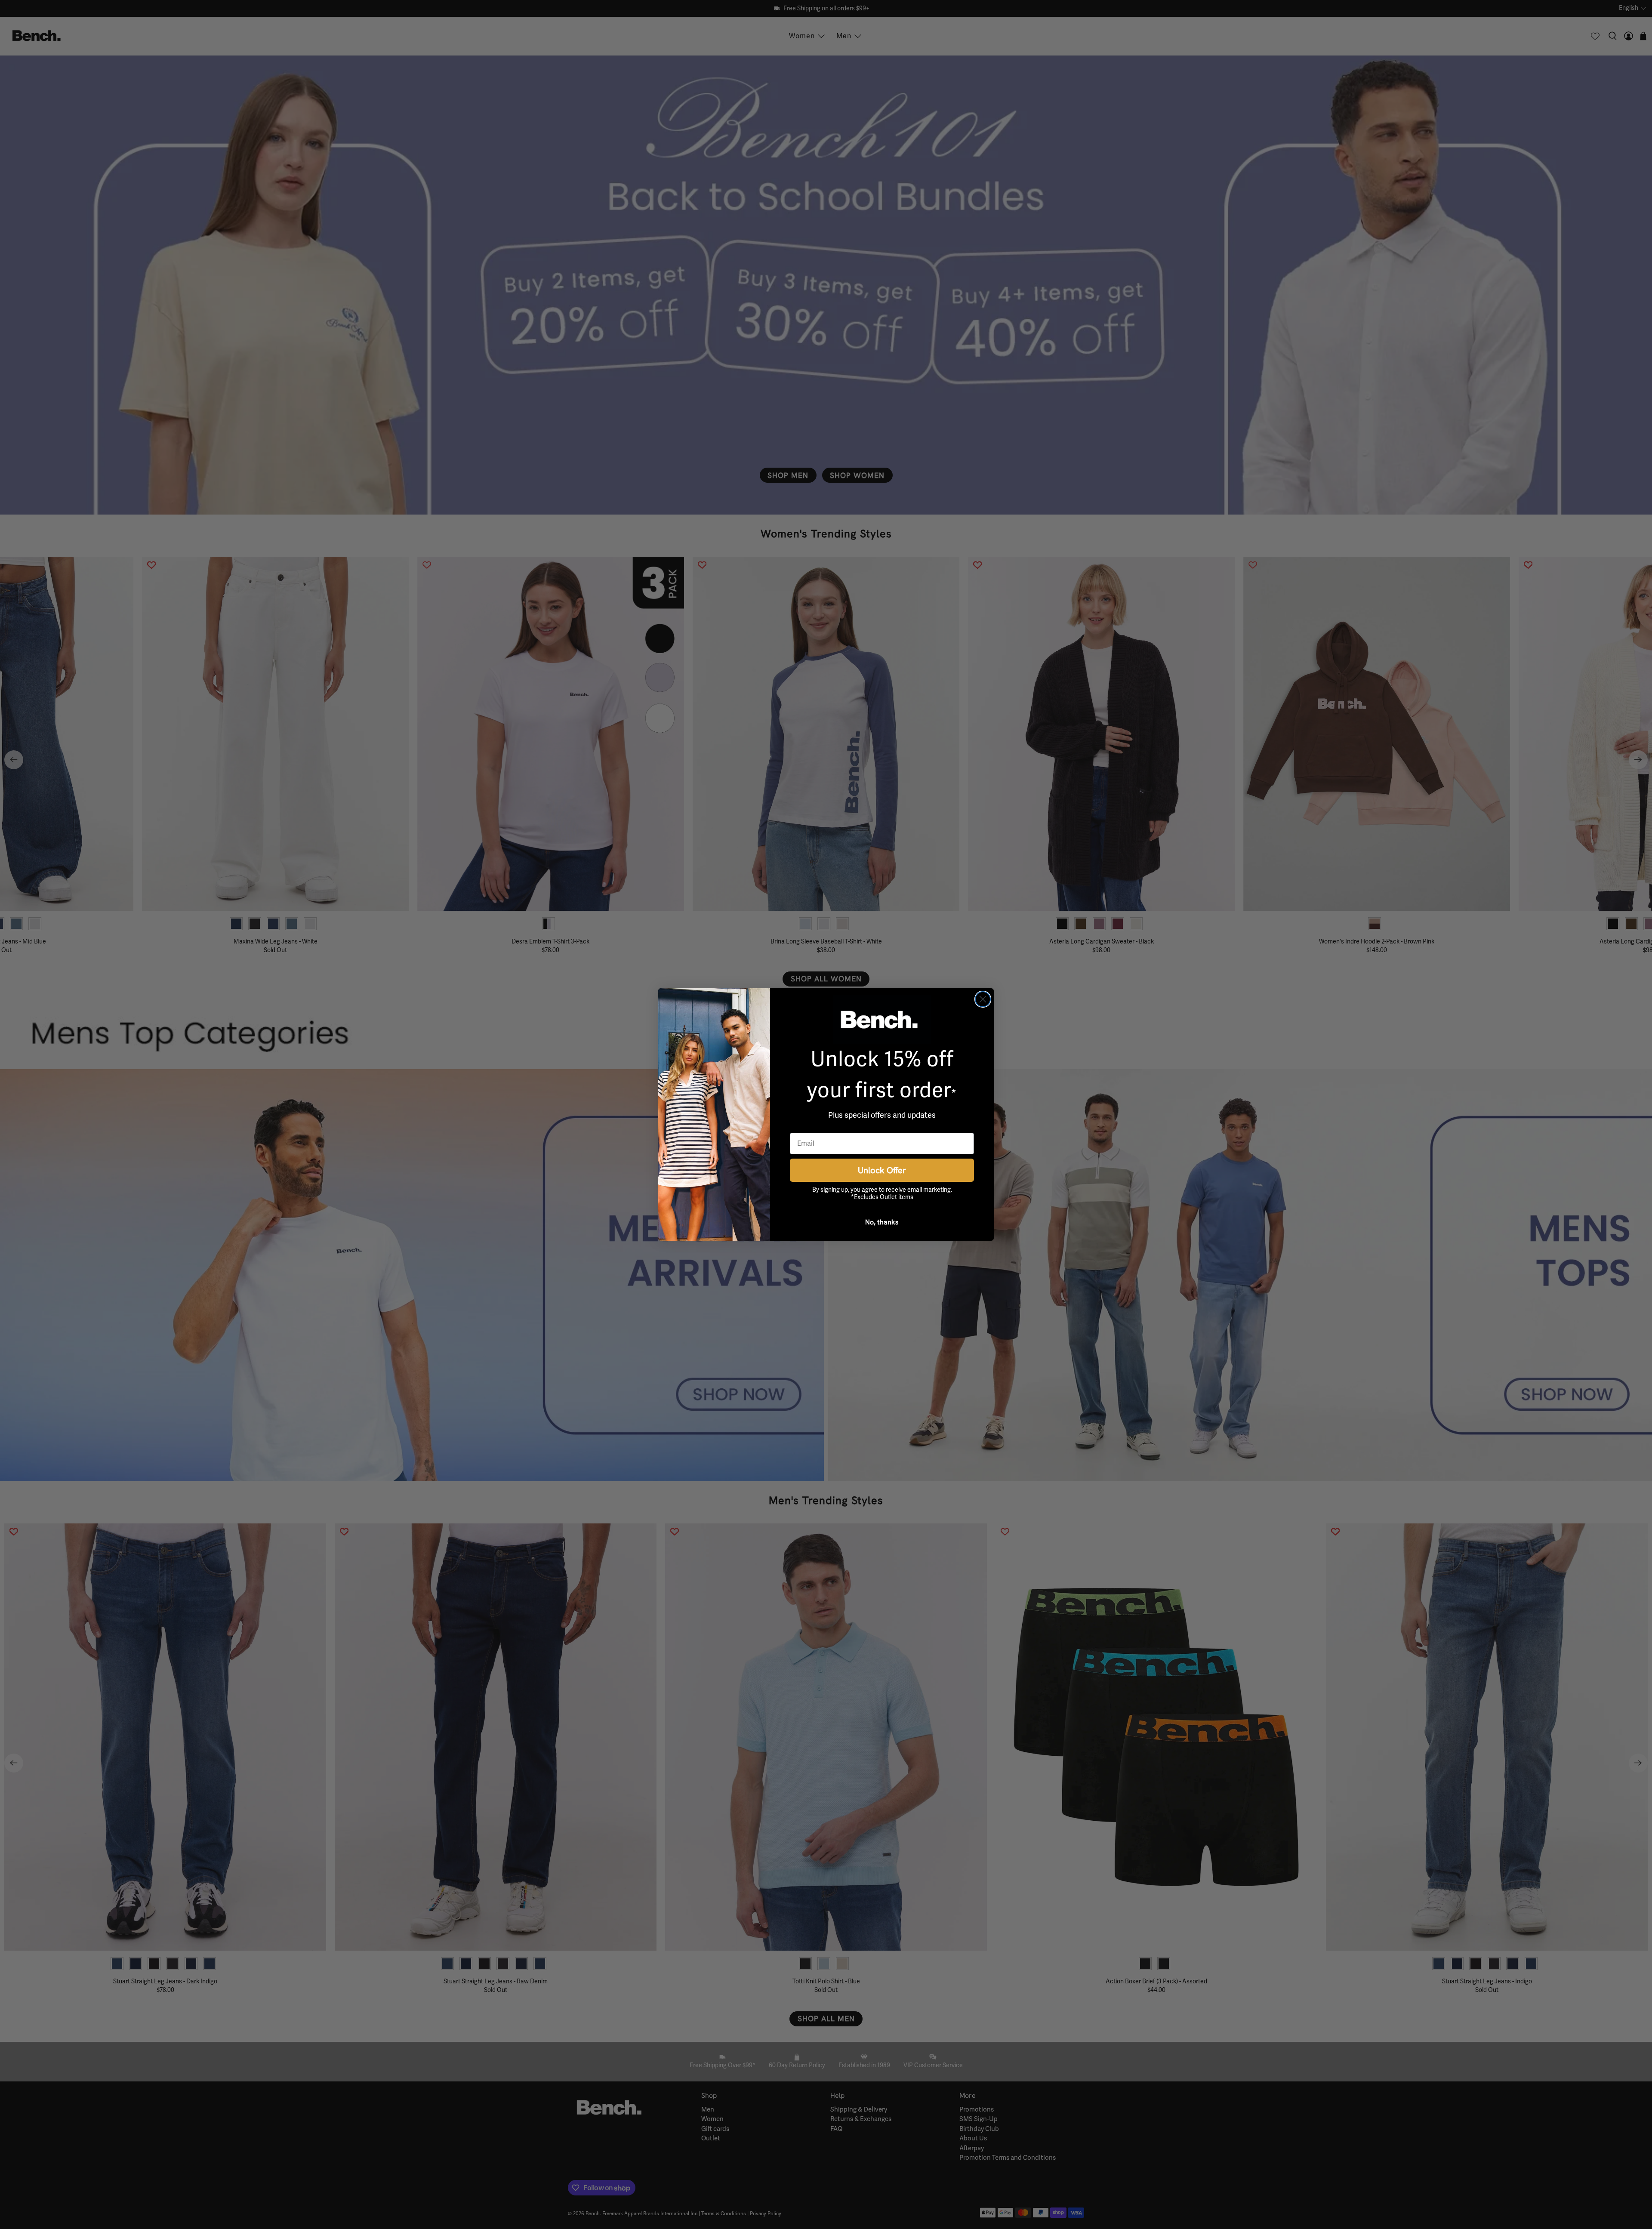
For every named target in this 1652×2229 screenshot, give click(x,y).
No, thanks (882, 1222)
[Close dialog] (983, 999)
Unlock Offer (882, 1170)
